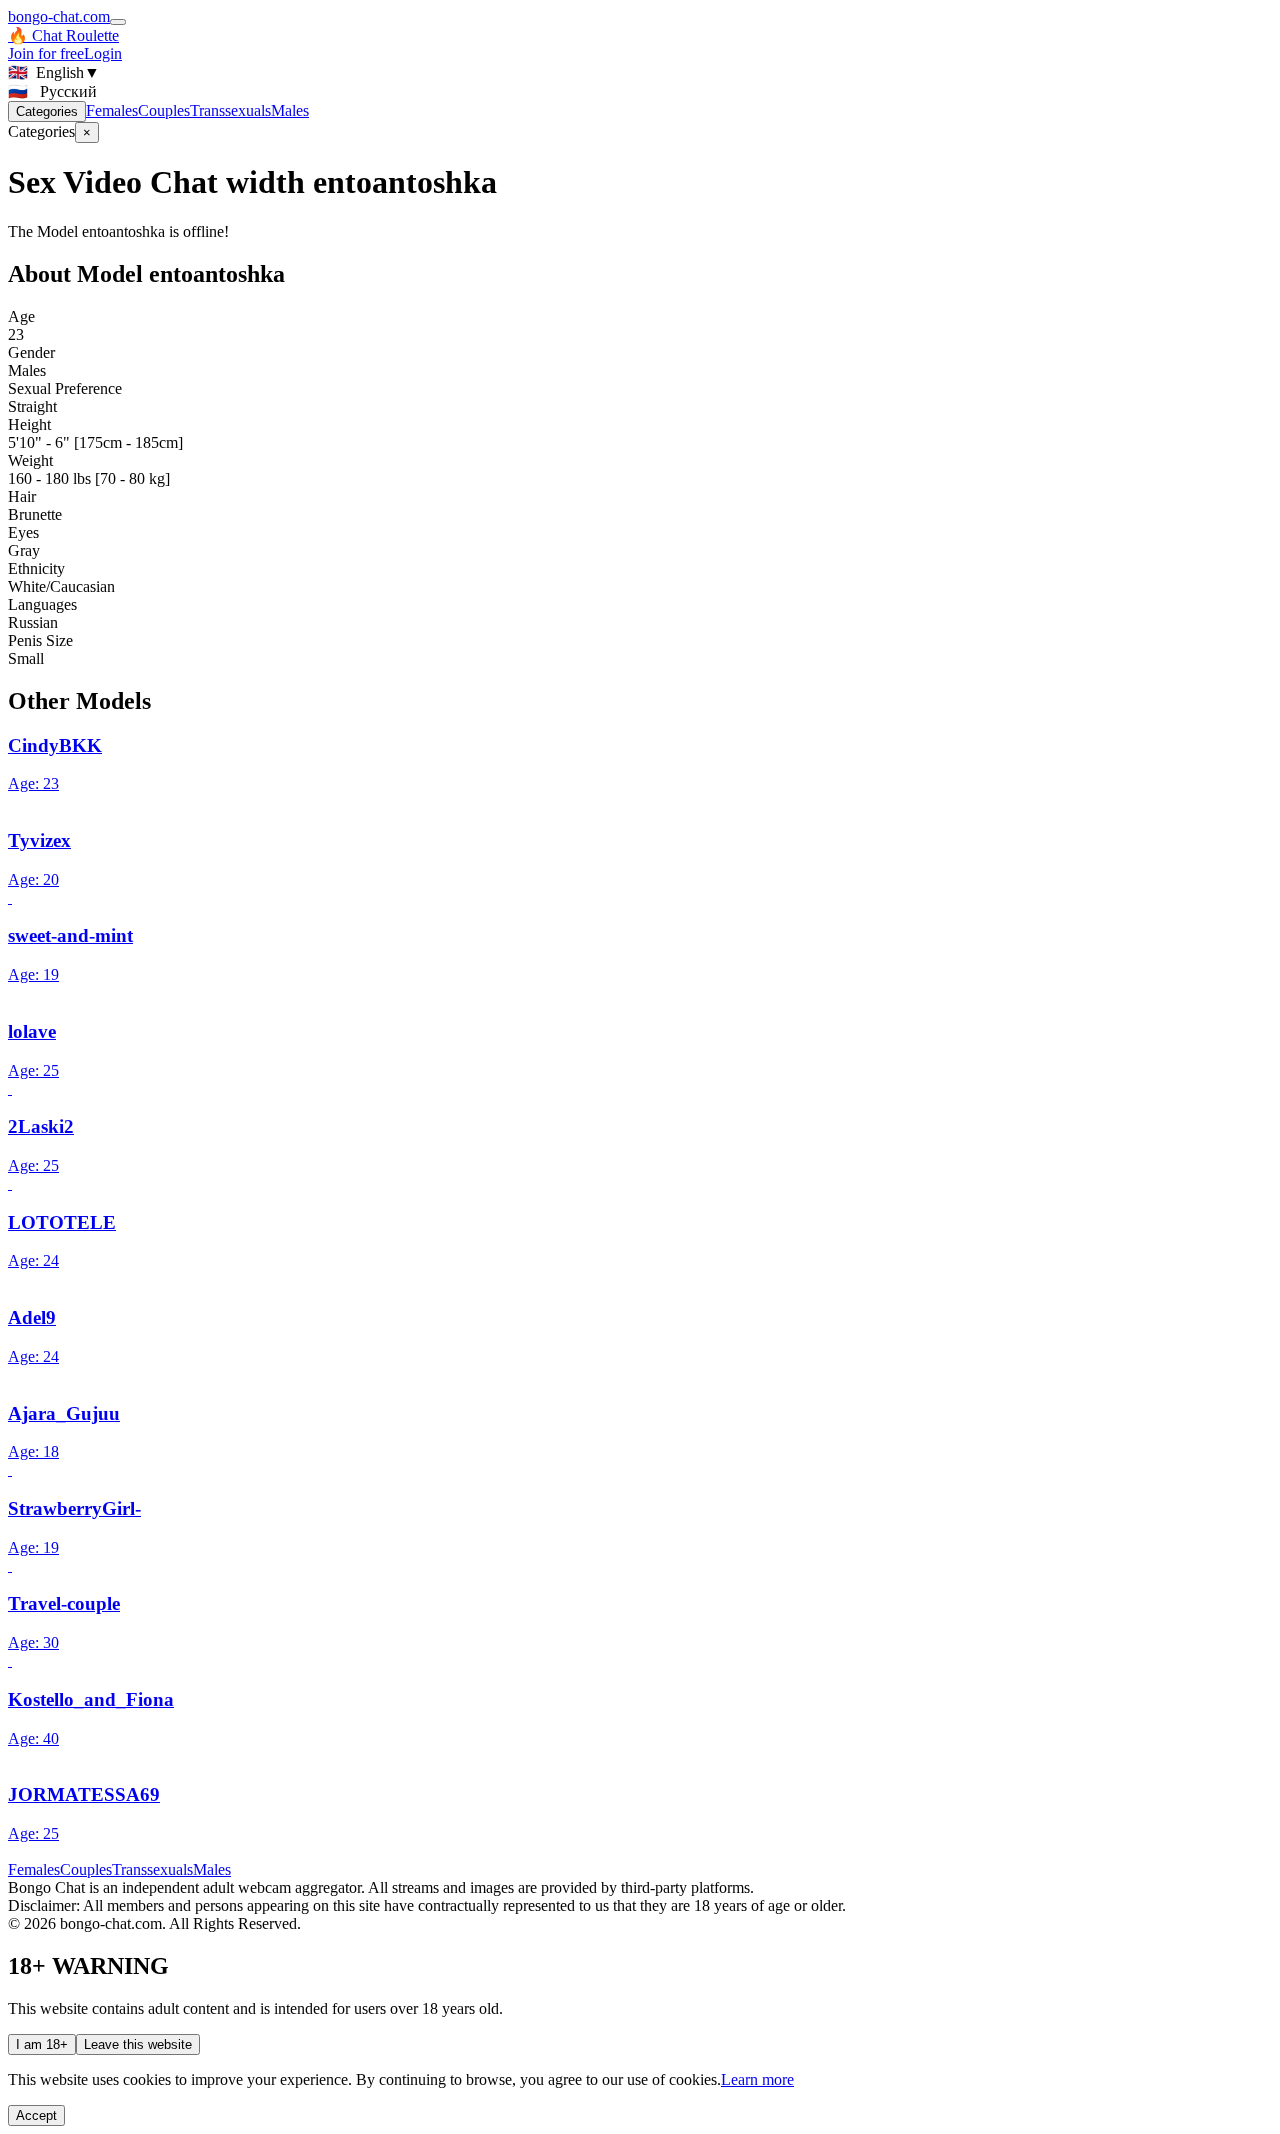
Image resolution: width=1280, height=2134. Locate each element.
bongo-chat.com (59, 16)
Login (103, 53)
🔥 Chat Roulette (63, 35)
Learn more (757, 2079)
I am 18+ (42, 2044)
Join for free (46, 53)
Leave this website (138, 2044)
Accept (36, 2115)
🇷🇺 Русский (52, 91)
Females (112, 110)
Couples (164, 110)
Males (290, 110)
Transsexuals (230, 110)
